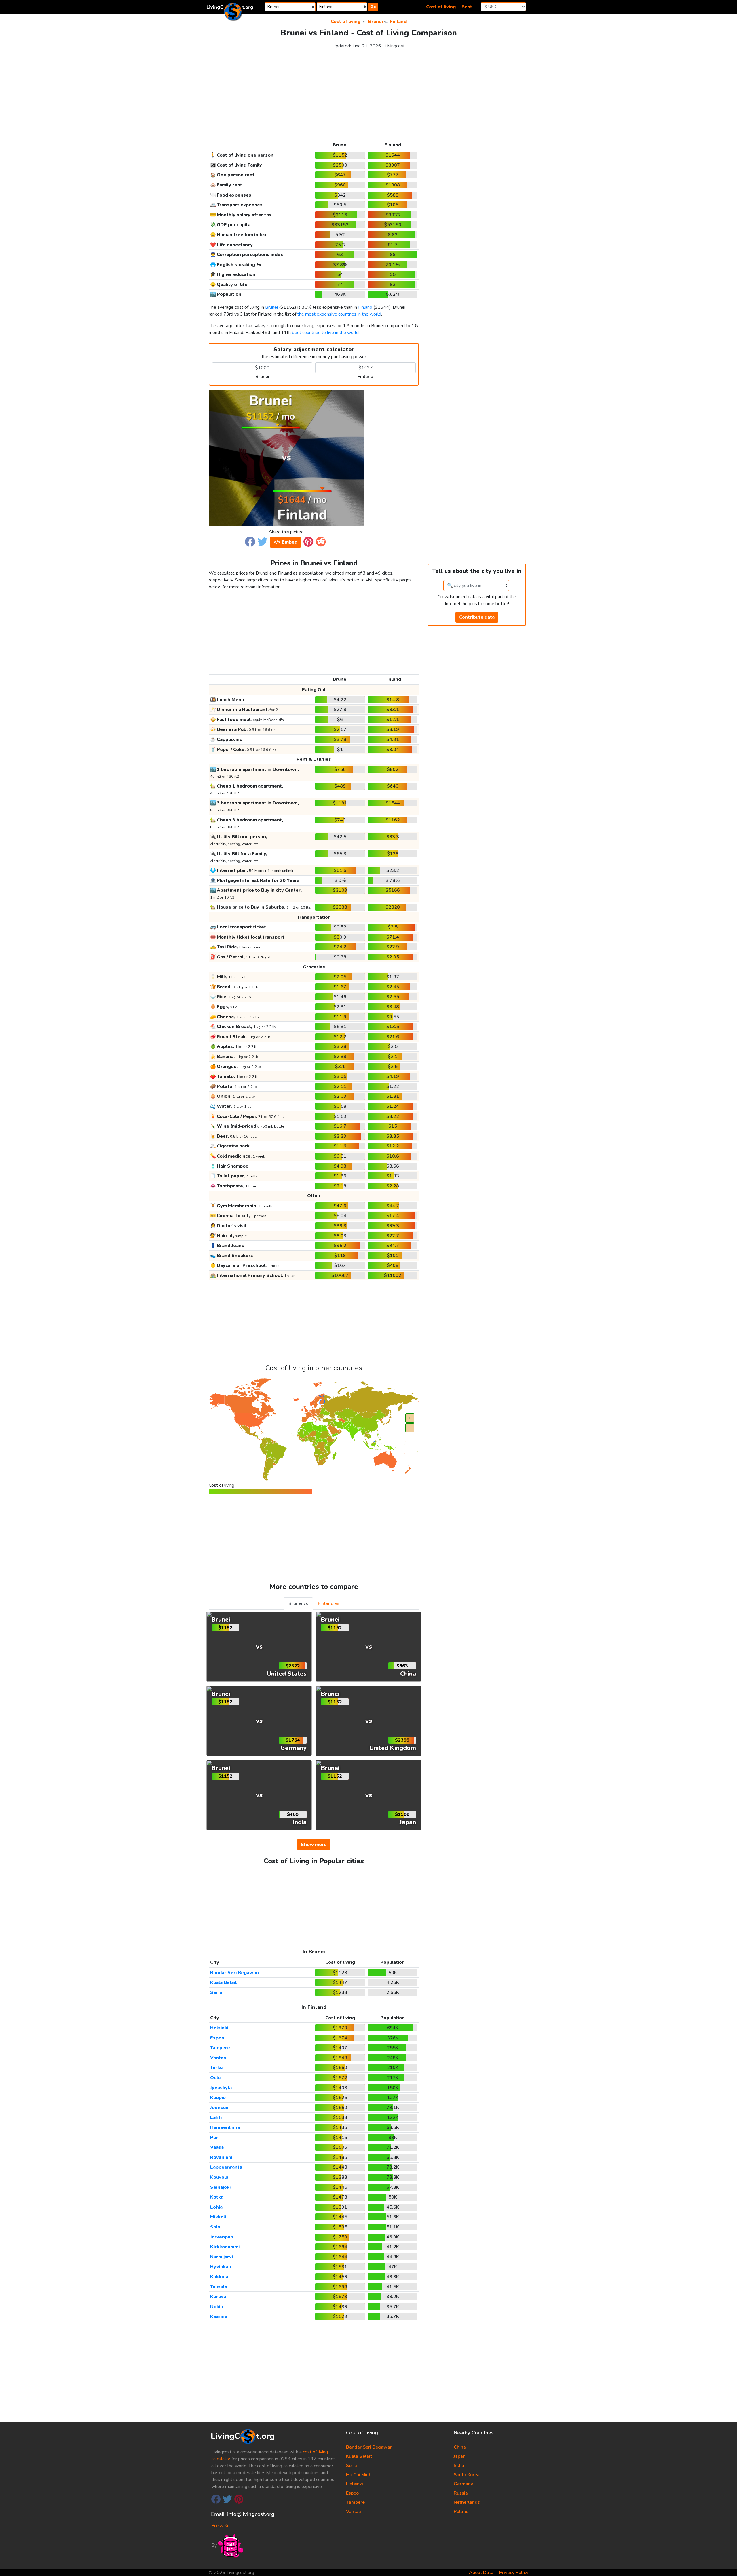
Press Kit (221, 2526)
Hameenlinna (225, 2127)
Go (373, 7)
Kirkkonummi (225, 2247)
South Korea (467, 2475)
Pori (215, 2138)
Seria (216, 1992)
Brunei (376, 22)
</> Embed (285, 542)
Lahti (216, 2117)
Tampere (220, 2048)
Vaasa (217, 2147)
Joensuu (219, 2108)
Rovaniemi (222, 2157)
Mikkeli (218, 2217)
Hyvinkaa (221, 2267)
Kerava (218, 2297)
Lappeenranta (226, 2167)
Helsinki (219, 2028)
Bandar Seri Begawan (234, 1973)
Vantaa (218, 2058)
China (460, 2447)
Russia (461, 2493)
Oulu (215, 2078)
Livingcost (395, 46)
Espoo (217, 2038)
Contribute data (477, 617)
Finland (398, 22)
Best (467, 7)
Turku (216, 2068)
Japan (460, 2456)
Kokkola (219, 2277)
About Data (481, 2573)
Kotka (217, 2197)
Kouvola (219, 2177)
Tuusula (219, 2287)
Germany (463, 2484)
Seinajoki (220, 2187)
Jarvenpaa (222, 2237)
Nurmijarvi (222, 2257)
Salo (215, 2227)
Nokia (216, 2307)
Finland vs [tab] (329, 1603)
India (459, 2466)
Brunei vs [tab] (298, 1603)
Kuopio (218, 2098)
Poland (461, 2512)
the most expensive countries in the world (339, 314)
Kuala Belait (224, 1982)
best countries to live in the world (325, 333)
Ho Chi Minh (359, 2475)
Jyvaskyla (221, 2088)
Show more (314, 1845)
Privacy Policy (514, 2573)
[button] (250, 541)
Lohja (216, 2207)
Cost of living (441, 7)
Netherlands (467, 2502)
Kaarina (219, 2316)
